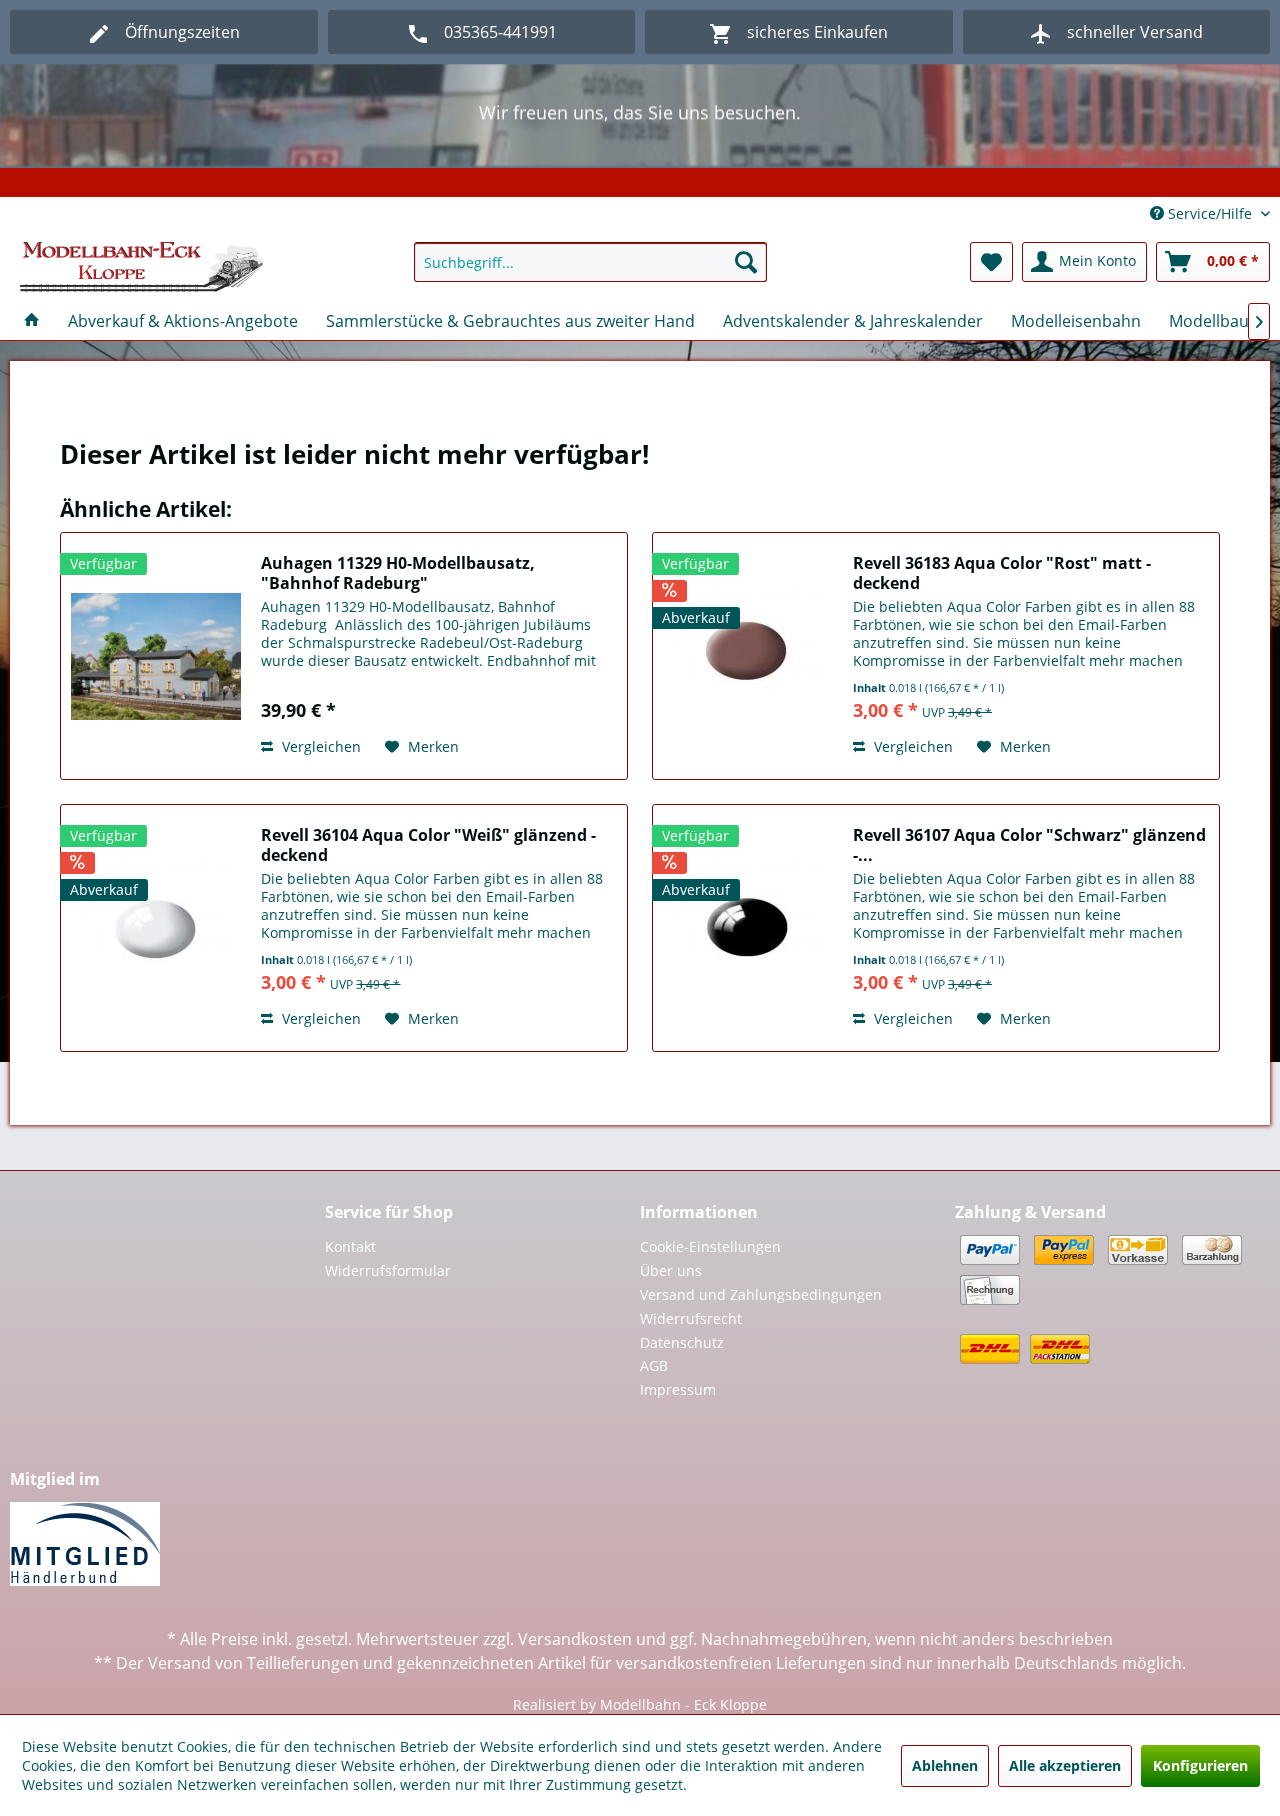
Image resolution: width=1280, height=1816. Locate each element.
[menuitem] (590, 262)
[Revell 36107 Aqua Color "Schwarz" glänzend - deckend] (748, 928)
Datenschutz (682, 1342)
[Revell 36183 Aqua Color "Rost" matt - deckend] (748, 656)
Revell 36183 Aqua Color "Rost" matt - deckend (1002, 573)
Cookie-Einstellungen (710, 1246)
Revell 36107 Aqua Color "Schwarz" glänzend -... (1029, 845)
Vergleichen (319, 746)
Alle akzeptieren (1065, 1765)
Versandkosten (575, 1639)
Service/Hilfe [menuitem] (1210, 213)
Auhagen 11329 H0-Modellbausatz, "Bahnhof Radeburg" (398, 573)
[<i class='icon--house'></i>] (32, 321)
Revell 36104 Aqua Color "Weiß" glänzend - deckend (428, 845)
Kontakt (350, 1246)
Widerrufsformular (388, 1270)
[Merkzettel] (991, 262)
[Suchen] (746, 262)
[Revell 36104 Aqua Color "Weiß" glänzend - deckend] (156, 928)
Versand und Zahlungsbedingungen (761, 1294)
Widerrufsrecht (691, 1318)
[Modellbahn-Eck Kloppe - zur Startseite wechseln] (141, 267)
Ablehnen (945, 1765)
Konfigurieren (1200, 1765)
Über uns (671, 1270)
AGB (654, 1365)
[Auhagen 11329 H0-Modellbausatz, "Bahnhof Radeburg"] (156, 656)
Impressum (678, 1389)
